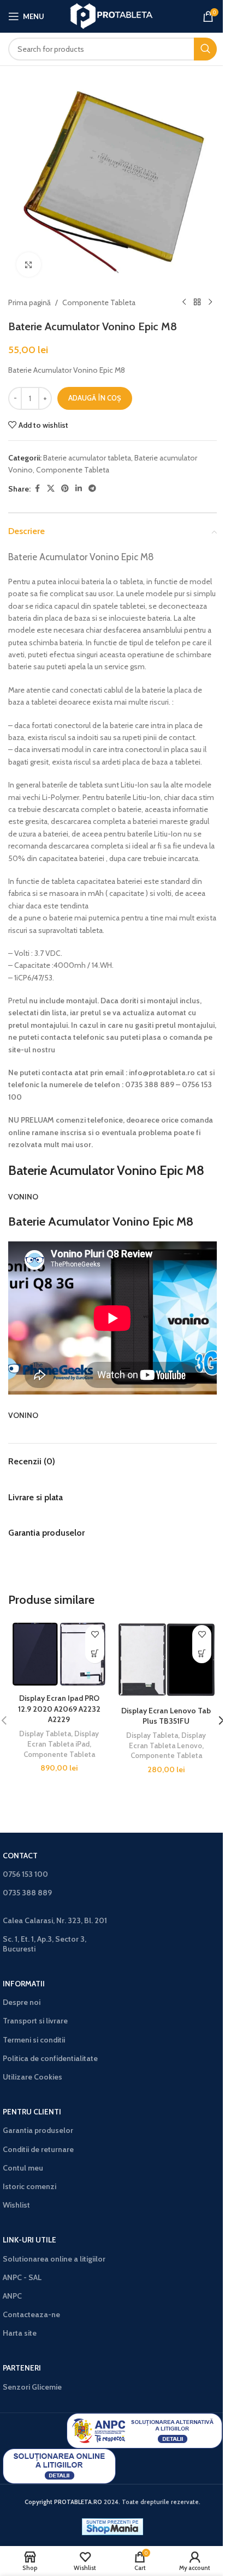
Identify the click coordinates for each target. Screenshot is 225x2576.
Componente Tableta (99, 302)
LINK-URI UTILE (29, 2240)
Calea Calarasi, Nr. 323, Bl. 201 (55, 1920)
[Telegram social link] (92, 489)
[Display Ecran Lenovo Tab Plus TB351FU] (166, 1660)
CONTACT (20, 1856)
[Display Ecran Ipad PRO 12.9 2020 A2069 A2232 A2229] (59, 1654)
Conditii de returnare (38, 2149)
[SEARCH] (205, 49)
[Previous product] (184, 302)
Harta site (20, 2333)
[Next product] (210, 302)
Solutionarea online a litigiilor (54, 2259)
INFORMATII (24, 1984)
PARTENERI (22, 2368)
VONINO (23, 1197)
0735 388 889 (27, 1893)
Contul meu (23, 2168)
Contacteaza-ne (31, 2314)
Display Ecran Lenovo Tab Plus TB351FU (166, 1716)
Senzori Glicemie (32, 2387)
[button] (95, 1654)
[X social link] (51, 489)
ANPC (12, 2296)
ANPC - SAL (22, 2277)
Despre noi (22, 2002)
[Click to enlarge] (29, 265)
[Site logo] (113, 15)
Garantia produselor (38, 2130)
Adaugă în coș (95, 398)
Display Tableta (45, 1734)
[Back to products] (197, 302)
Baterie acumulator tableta (87, 458)
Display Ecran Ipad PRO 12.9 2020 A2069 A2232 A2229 (59, 1709)
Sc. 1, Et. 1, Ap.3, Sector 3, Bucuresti (45, 1944)
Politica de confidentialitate (50, 2058)
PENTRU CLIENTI (32, 2112)
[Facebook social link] (37, 489)
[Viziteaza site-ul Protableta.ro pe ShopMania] (112, 2526)
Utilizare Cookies (32, 2077)
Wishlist (16, 2205)
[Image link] (144, 2430)
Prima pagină (29, 302)
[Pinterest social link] (65, 489)
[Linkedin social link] (79, 489)
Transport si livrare (35, 2021)
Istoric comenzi (29, 2186)
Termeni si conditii (34, 2040)
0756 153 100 (25, 1874)
